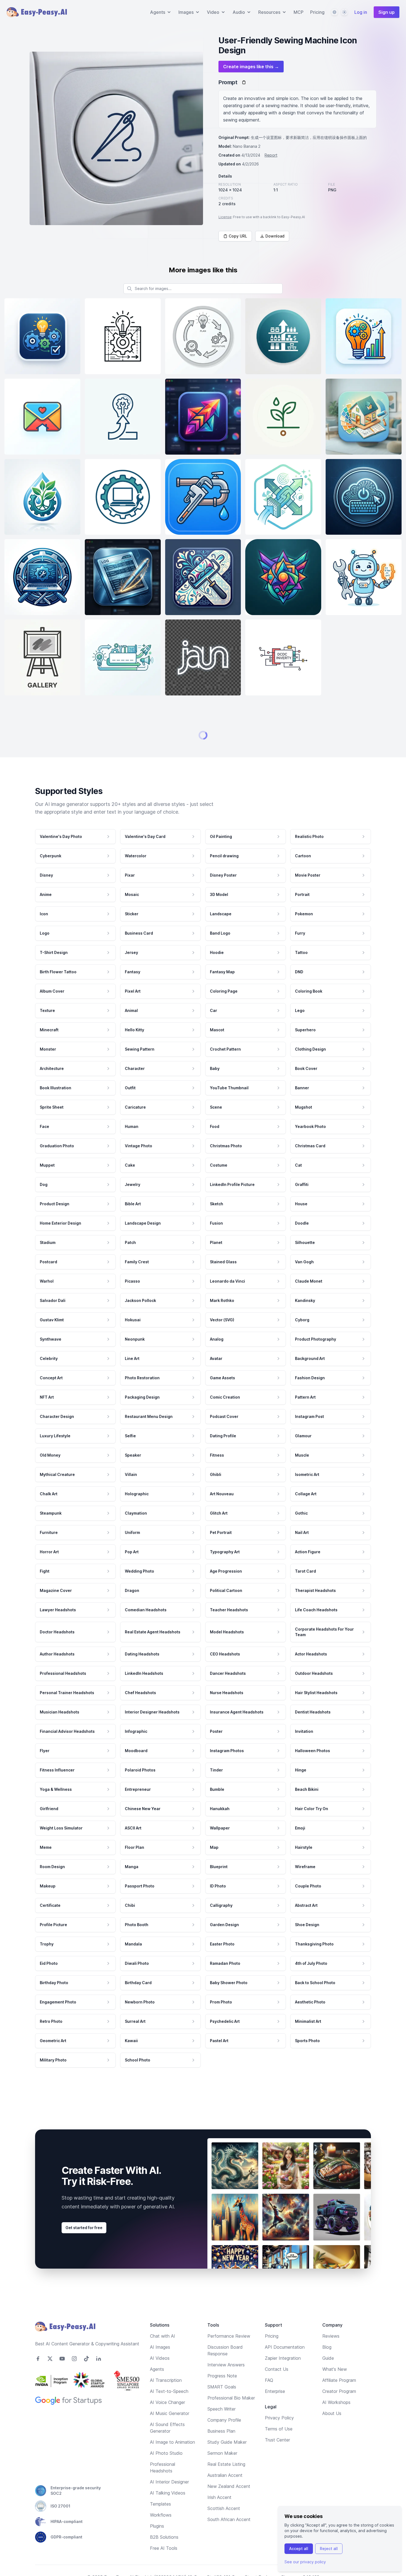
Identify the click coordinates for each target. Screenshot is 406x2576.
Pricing (317, 12)
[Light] (344, 12)
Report (271, 155)
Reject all (329, 2549)
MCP (299, 12)
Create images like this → (251, 67)
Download (275, 236)
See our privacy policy (305, 2562)
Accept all (299, 2549)
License (225, 217)
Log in (361, 12)
